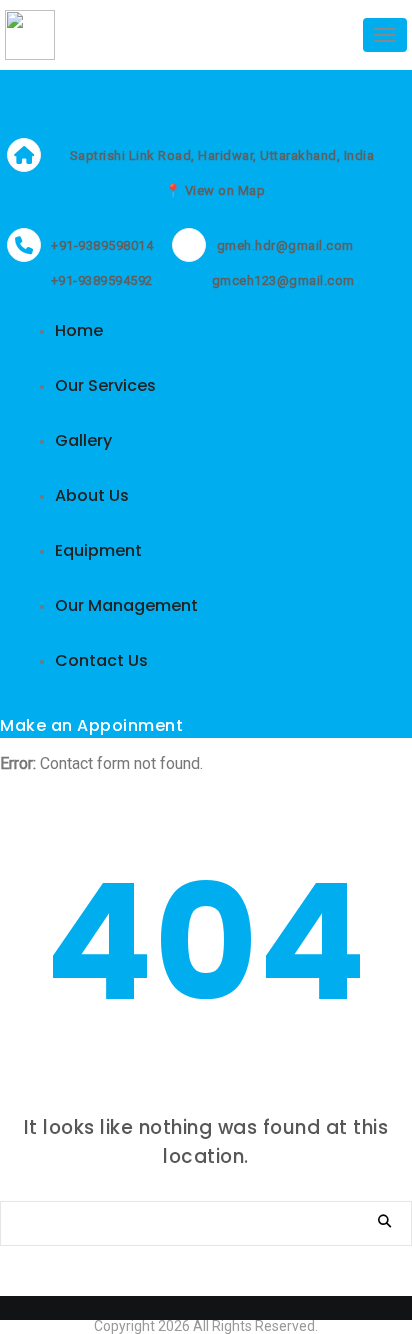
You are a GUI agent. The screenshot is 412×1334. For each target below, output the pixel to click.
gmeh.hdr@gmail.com (285, 245)
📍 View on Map (215, 190)
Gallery (83, 440)
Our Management (126, 605)
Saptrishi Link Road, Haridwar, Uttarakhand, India (222, 155)
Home (79, 330)
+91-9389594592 (100, 280)
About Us (92, 495)
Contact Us (101, 660)
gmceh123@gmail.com (281, 280)
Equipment (98, 550)
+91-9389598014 (102, 245)
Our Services (105, 385)
